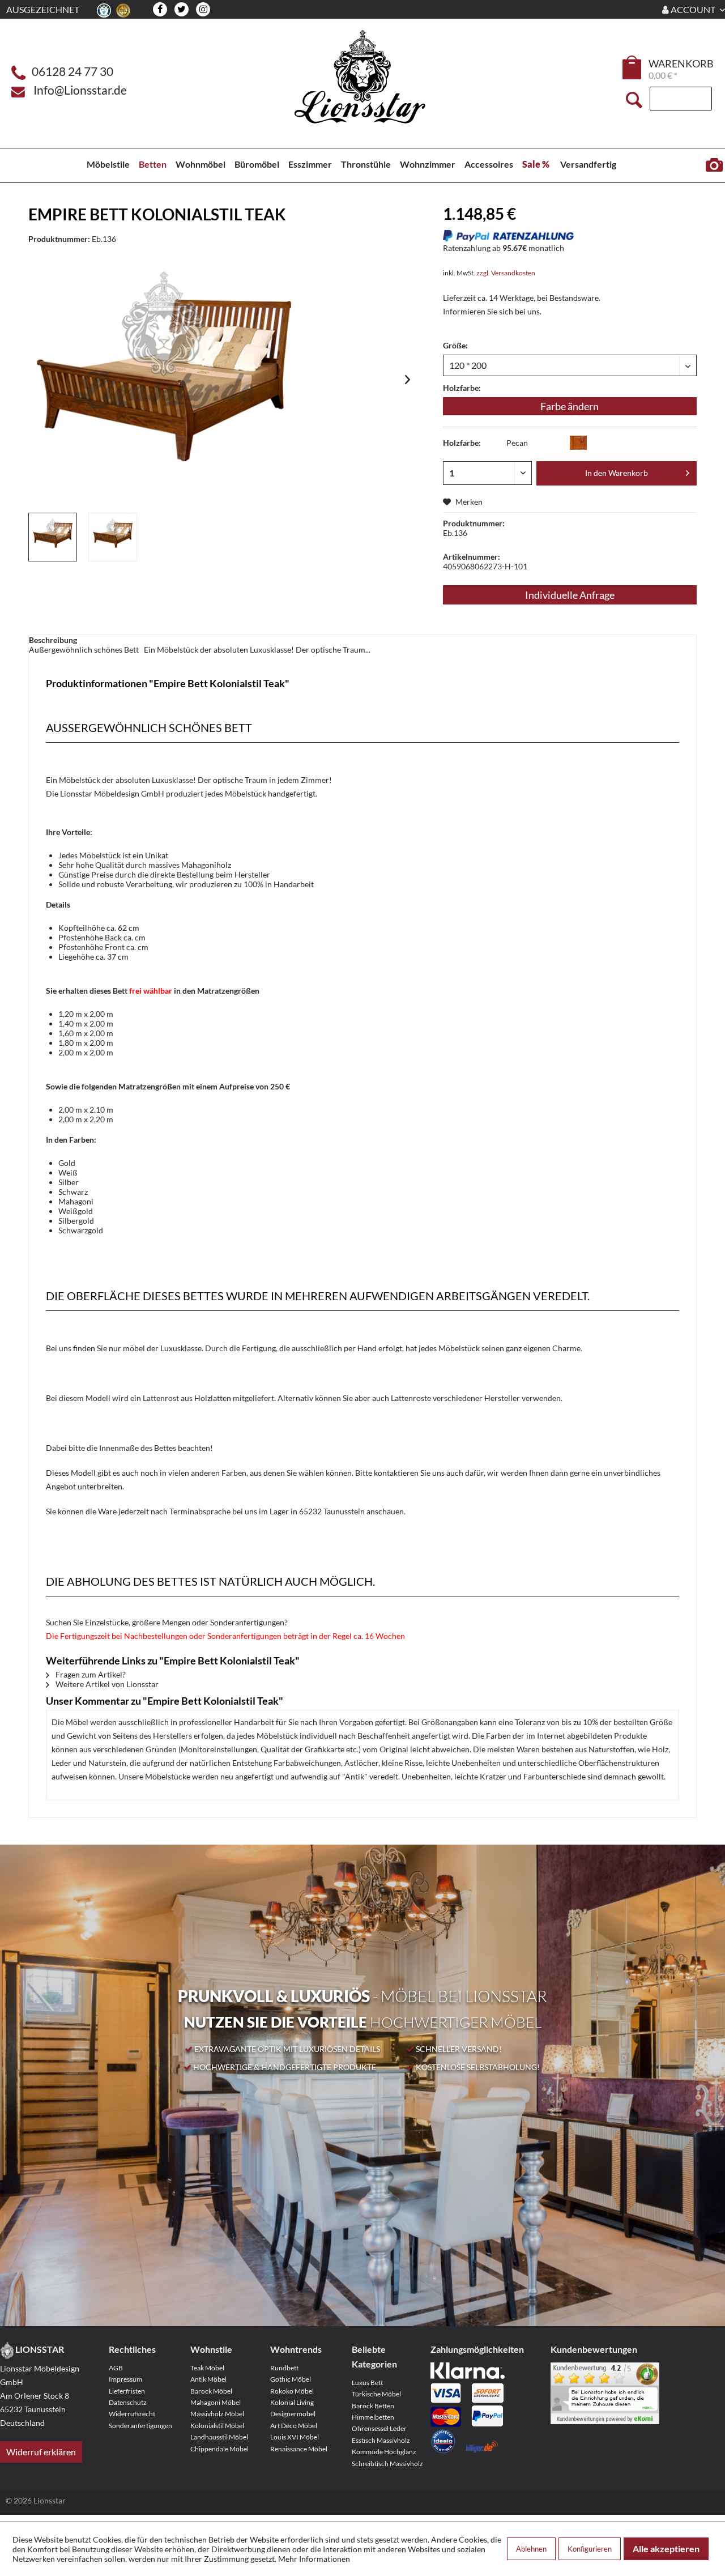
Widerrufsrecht (132, 2414)
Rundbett (284, 2368)
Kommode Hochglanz (384, 2452)
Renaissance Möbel (299, 2449)
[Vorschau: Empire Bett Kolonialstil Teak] (53, 537)
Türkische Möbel (376, 2394)
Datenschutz (128, 2402)
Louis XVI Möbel (295, 2437)
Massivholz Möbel (217, 2414)
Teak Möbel (207, 2368)
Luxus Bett (367, 2383)
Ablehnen (531, 2549)
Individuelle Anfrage (570, 595)
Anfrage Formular (714, 165)
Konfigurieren (590, 2549)
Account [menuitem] (693, 9)
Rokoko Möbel (292, 2391)
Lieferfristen (127, 2391)
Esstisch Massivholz (381, 2440)
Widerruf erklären (41, 2452)
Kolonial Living (292, 2402)
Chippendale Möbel (219, 2449)
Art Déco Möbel (294, 2426)
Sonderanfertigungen (140, 2426)
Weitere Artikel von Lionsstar (106, 1684)
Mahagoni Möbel (216, 2402)
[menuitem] (633, 69)
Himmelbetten (373, 2417)
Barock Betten (373, 2406)
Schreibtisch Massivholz (387, 2464)
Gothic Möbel (291, 2379)
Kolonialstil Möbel (217, 2426)
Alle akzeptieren (666, 2549)
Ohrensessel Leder (379, 2428)
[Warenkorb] (633, 67)
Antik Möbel (208, 2379)
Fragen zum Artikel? (90, 1674)
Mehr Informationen (314, 2559)
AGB (116, 2368)
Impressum (125, 2379)
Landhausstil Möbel (219, 2437)
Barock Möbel (211, 2391)
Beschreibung (53, 640)
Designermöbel (293, 2414)
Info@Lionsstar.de (80, 90)
